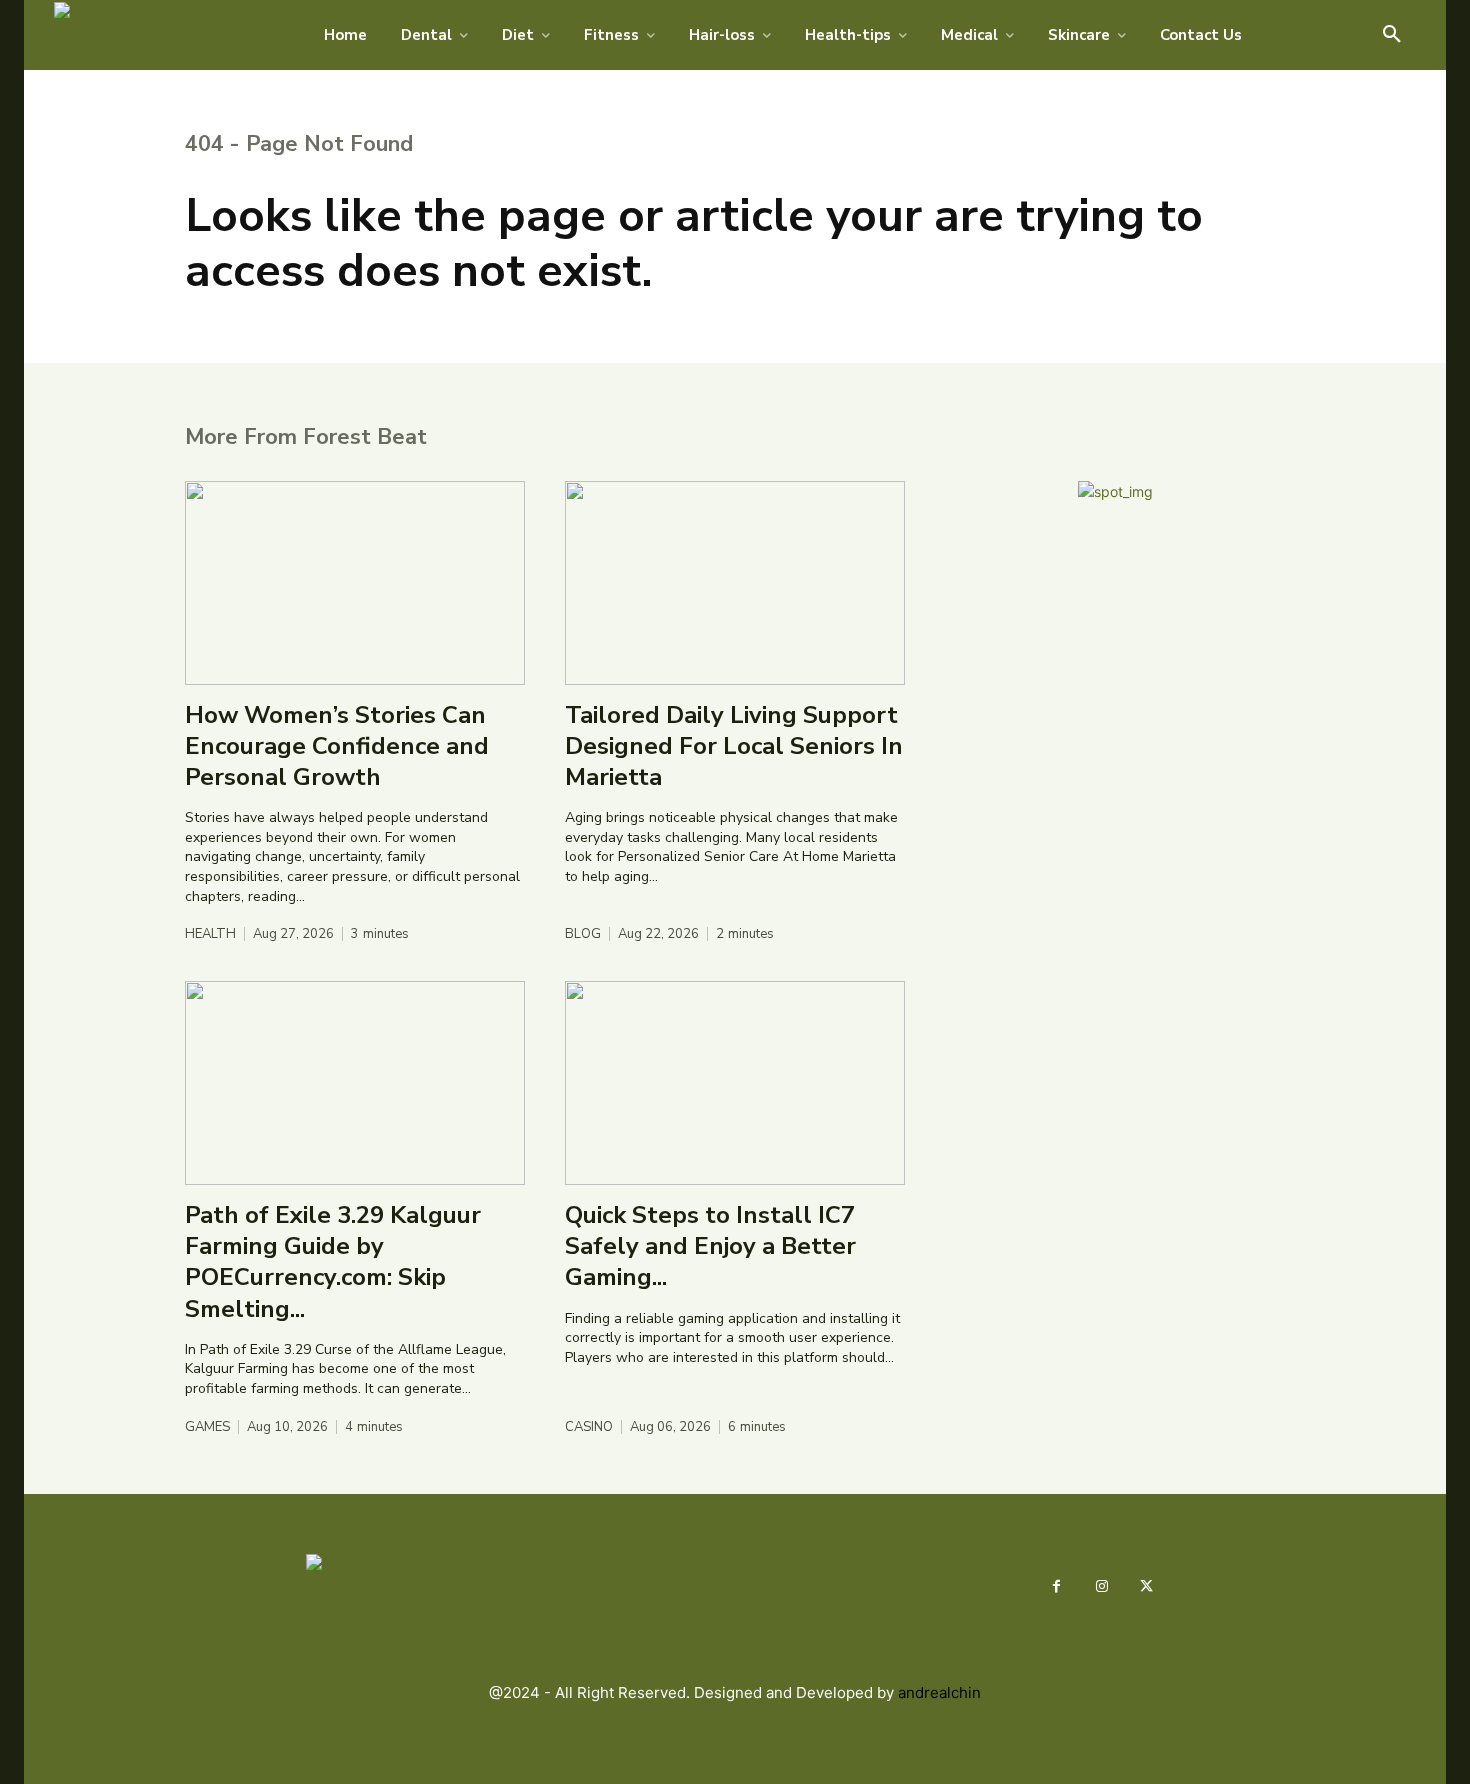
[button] (1392, 35)
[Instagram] (1101, 1586)
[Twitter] (1146, 1586)
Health (210, 934)
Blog (583, 934)
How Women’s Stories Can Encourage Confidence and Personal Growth (337, 746)
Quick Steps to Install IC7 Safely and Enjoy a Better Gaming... (710, 1246)
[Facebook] (1056, 1586)
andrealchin (939, 1692)
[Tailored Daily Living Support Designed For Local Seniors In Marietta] (735, 583)
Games (207, 1427)
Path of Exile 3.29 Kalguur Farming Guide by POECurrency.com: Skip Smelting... (333, 1262)
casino (589, 1427)
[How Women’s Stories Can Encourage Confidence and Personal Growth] (355, 583)
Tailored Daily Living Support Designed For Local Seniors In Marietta (734, 746)
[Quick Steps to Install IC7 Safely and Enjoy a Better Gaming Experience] (735, 1083)
